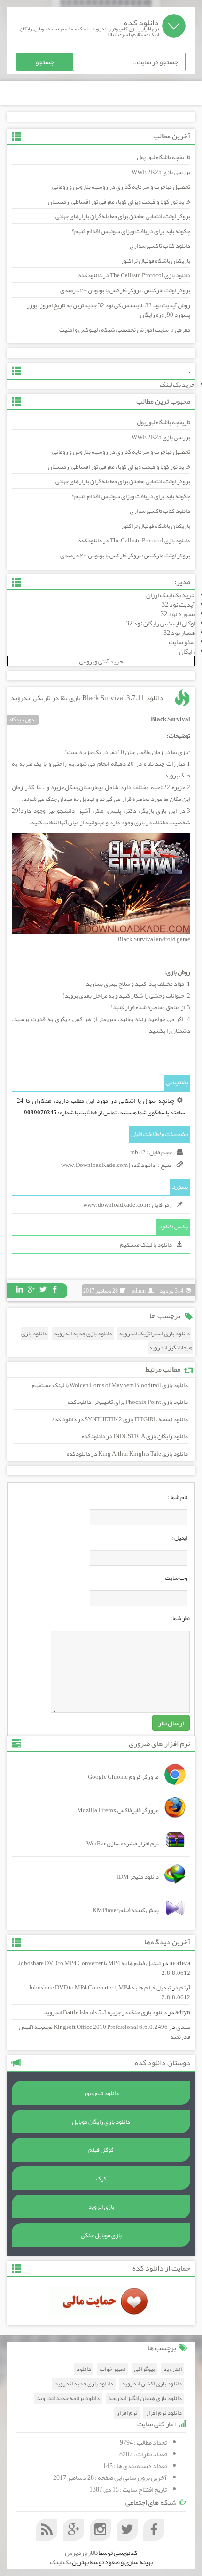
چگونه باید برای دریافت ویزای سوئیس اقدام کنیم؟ (131, 231)
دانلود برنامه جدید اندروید (68, 2398)
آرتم (185, 1988)
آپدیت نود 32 (178, 604)
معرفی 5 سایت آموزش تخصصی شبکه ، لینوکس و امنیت (125, 330)
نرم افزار (127, 2413)
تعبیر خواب (113, 2369)
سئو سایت (182, 642)
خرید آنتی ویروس (101, 661)
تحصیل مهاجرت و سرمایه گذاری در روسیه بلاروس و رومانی (121, 187)
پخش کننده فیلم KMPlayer (126, 1910)
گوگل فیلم (101, 2150)
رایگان (187, 651)
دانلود (84, 2369)
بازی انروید (101, 2207)
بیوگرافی (144, 2369)
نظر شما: (180, 1618)
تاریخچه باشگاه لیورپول (163, 157)
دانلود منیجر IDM (138, 1877)
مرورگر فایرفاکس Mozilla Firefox (118, 1810)
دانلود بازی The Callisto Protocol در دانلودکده (134, 275)
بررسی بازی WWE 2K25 (161, 172)
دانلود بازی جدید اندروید (83, 1334)
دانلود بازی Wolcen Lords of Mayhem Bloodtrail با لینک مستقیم (110, 1385)
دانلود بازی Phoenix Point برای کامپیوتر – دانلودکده (128, 1402)
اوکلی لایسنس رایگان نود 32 (160, 623)
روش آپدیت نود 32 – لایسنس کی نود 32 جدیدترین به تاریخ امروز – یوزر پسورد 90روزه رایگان (109, 310)
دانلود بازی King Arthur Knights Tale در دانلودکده (127, 1454)
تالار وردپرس (81, 2553)
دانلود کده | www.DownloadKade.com (108, 1165)
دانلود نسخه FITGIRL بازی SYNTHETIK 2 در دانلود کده (120, 1419)
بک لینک (60, 2562)
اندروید (173, 2369)
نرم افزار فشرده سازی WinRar (123, 1844)
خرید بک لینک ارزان (171, 595)
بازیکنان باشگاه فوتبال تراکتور (155, 261)
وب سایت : (175, 1578)
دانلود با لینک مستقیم (146, 1245)
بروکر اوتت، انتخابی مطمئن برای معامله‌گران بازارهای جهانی (123, 216)
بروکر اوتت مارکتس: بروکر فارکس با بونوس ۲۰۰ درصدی (125, 290)
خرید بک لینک (177, 384)
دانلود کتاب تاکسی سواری (160, 246)
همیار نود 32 (179, 633)
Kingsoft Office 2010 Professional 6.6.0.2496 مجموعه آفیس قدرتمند (105, 2032)
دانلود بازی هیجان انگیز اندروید (145, 2398)
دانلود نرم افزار (164, 2413)
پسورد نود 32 (178, 614)
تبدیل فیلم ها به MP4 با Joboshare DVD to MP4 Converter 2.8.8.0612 (104, 1968)
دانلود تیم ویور (101, 2093)
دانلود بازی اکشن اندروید (152, 2384)
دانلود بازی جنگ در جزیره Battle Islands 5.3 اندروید (105, 2012)
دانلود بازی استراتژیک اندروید (154, 1334)
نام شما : (178, 1497)
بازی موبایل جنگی (101, 2235)
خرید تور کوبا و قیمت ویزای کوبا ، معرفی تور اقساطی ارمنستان (119, 202)
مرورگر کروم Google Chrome (123, 1777)
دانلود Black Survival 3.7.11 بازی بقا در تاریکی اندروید (87, 698)
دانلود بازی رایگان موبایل (101, 2122)
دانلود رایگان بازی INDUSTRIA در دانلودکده (135, 1436)
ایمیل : (179, 1538)
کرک (101, 2179)
